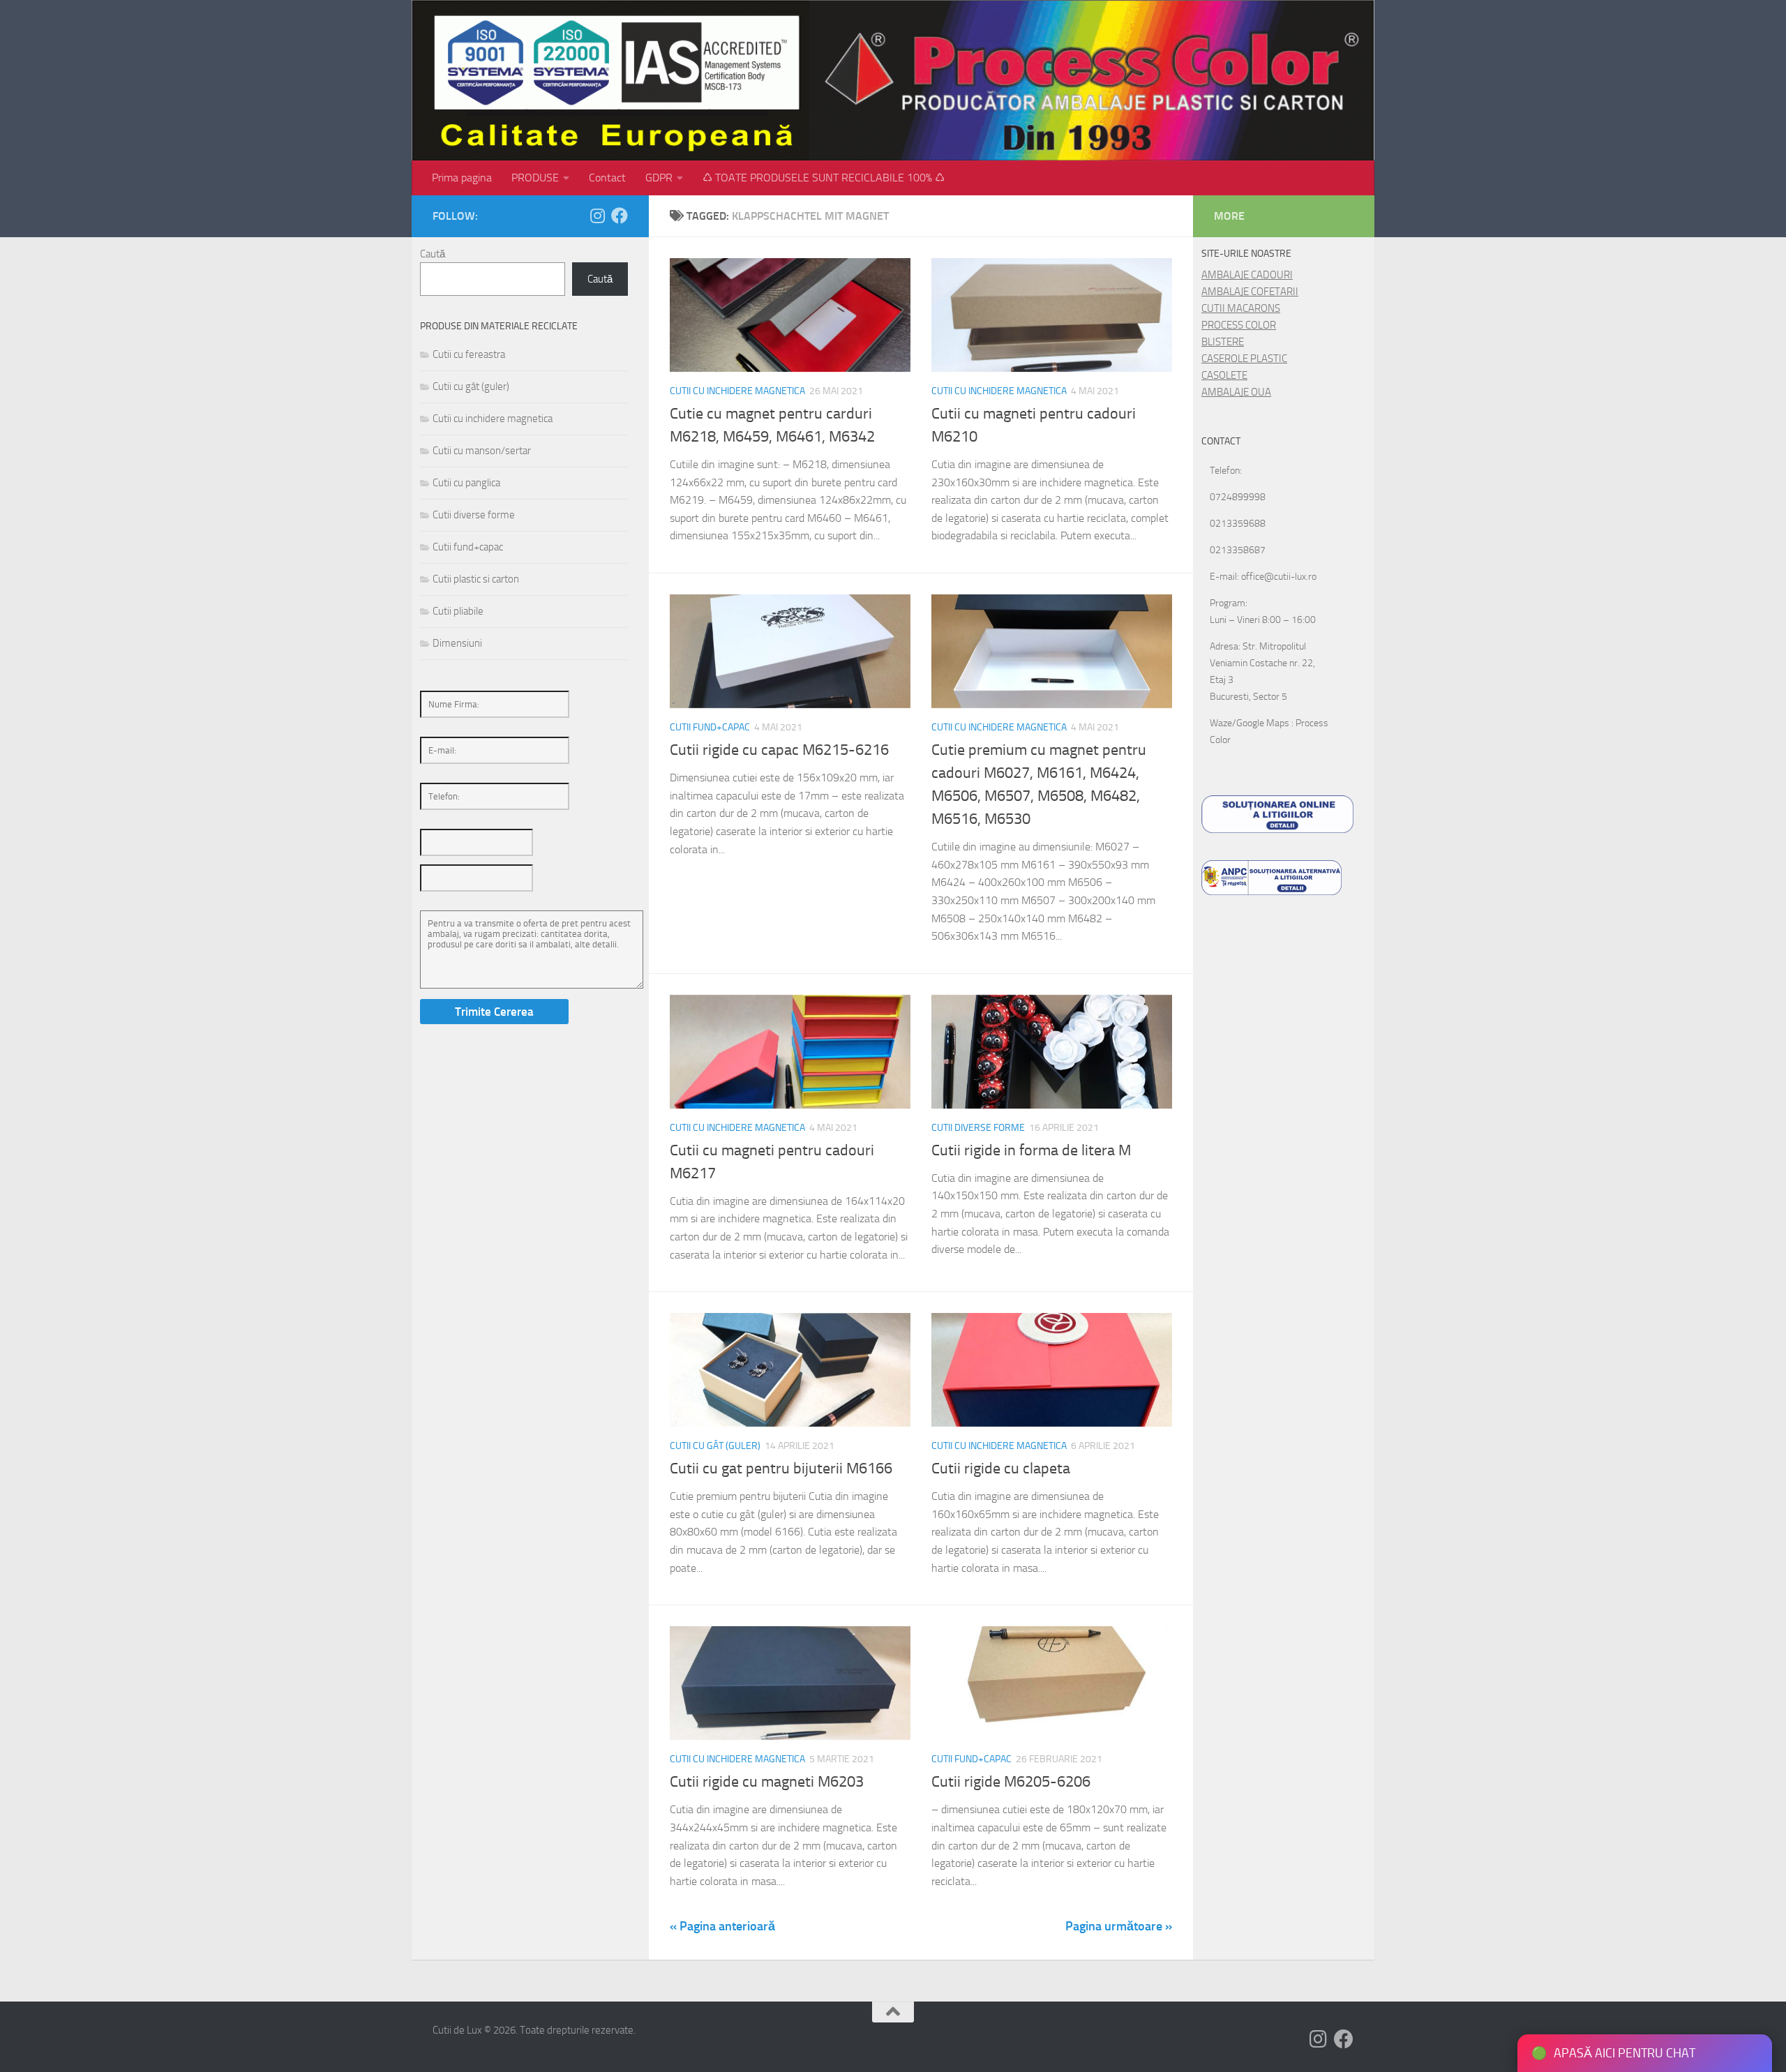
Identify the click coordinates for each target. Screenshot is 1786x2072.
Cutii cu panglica (466, 483)
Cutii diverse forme (978, 1128)
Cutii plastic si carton (476, 579)
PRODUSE (535, 178)
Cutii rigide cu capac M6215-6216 (779, 750)
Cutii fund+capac (710, 727)
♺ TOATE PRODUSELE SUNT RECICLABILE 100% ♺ (824, 178)
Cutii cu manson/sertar (482, 451)
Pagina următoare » (1119, 1926)
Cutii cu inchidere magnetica (737, 391)
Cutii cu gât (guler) (715, 1446)
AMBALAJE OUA (1236, 392)
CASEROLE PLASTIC (1244, 359)
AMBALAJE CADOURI (1247, 275)
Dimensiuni (457, 643)
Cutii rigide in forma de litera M (1031, 1150)
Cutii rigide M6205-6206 (1011, 1782)
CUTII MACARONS (1241, 308)
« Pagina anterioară (722, 1926)
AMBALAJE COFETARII (1250, 292)
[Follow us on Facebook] (620, 216)
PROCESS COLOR (1239, 325)
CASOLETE (1224, 375)
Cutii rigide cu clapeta (1001, 1469)
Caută (433, 254)
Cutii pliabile (458, 611)
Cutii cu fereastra (469, 354)
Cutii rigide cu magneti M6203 (767, 1782)
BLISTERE (1223, 342)
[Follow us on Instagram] (597, 216)
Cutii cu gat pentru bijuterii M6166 (781, 1469)
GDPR (659, 178)
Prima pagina (462, 178)
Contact (607, 178)
